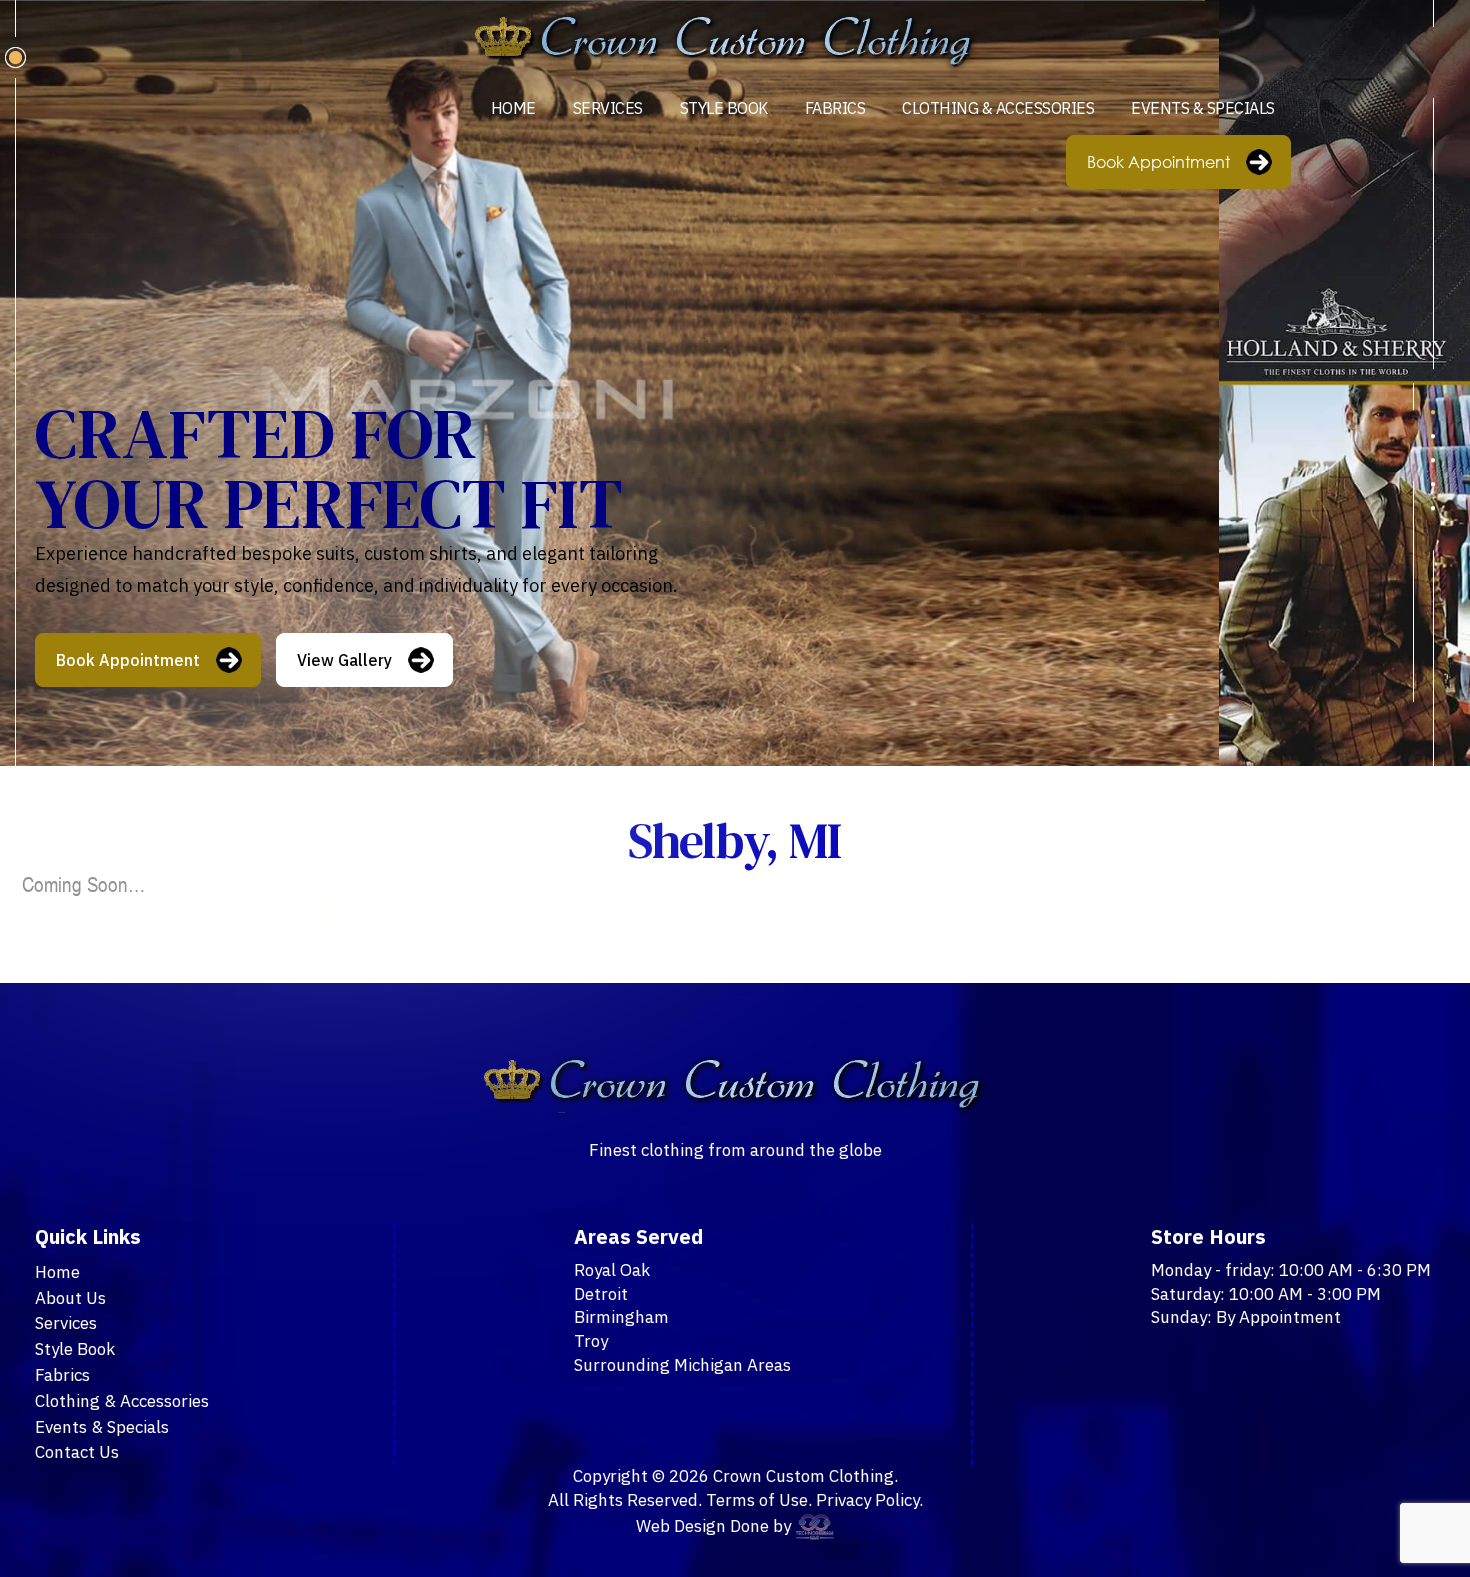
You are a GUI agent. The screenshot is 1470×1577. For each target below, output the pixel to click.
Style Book (724, 108)
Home (513, 108)
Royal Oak (612, 1270)
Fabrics (835, 108)
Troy (591, 1341)
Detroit (601, 1294)
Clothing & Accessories (998, 108)
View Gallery (344, 660)
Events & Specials (1203, 108)
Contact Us (77, 1452)
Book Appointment (1158, 162)
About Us (70, 1298)
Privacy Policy (867, 1500)
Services (608, 108)
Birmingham (621, 1317)
